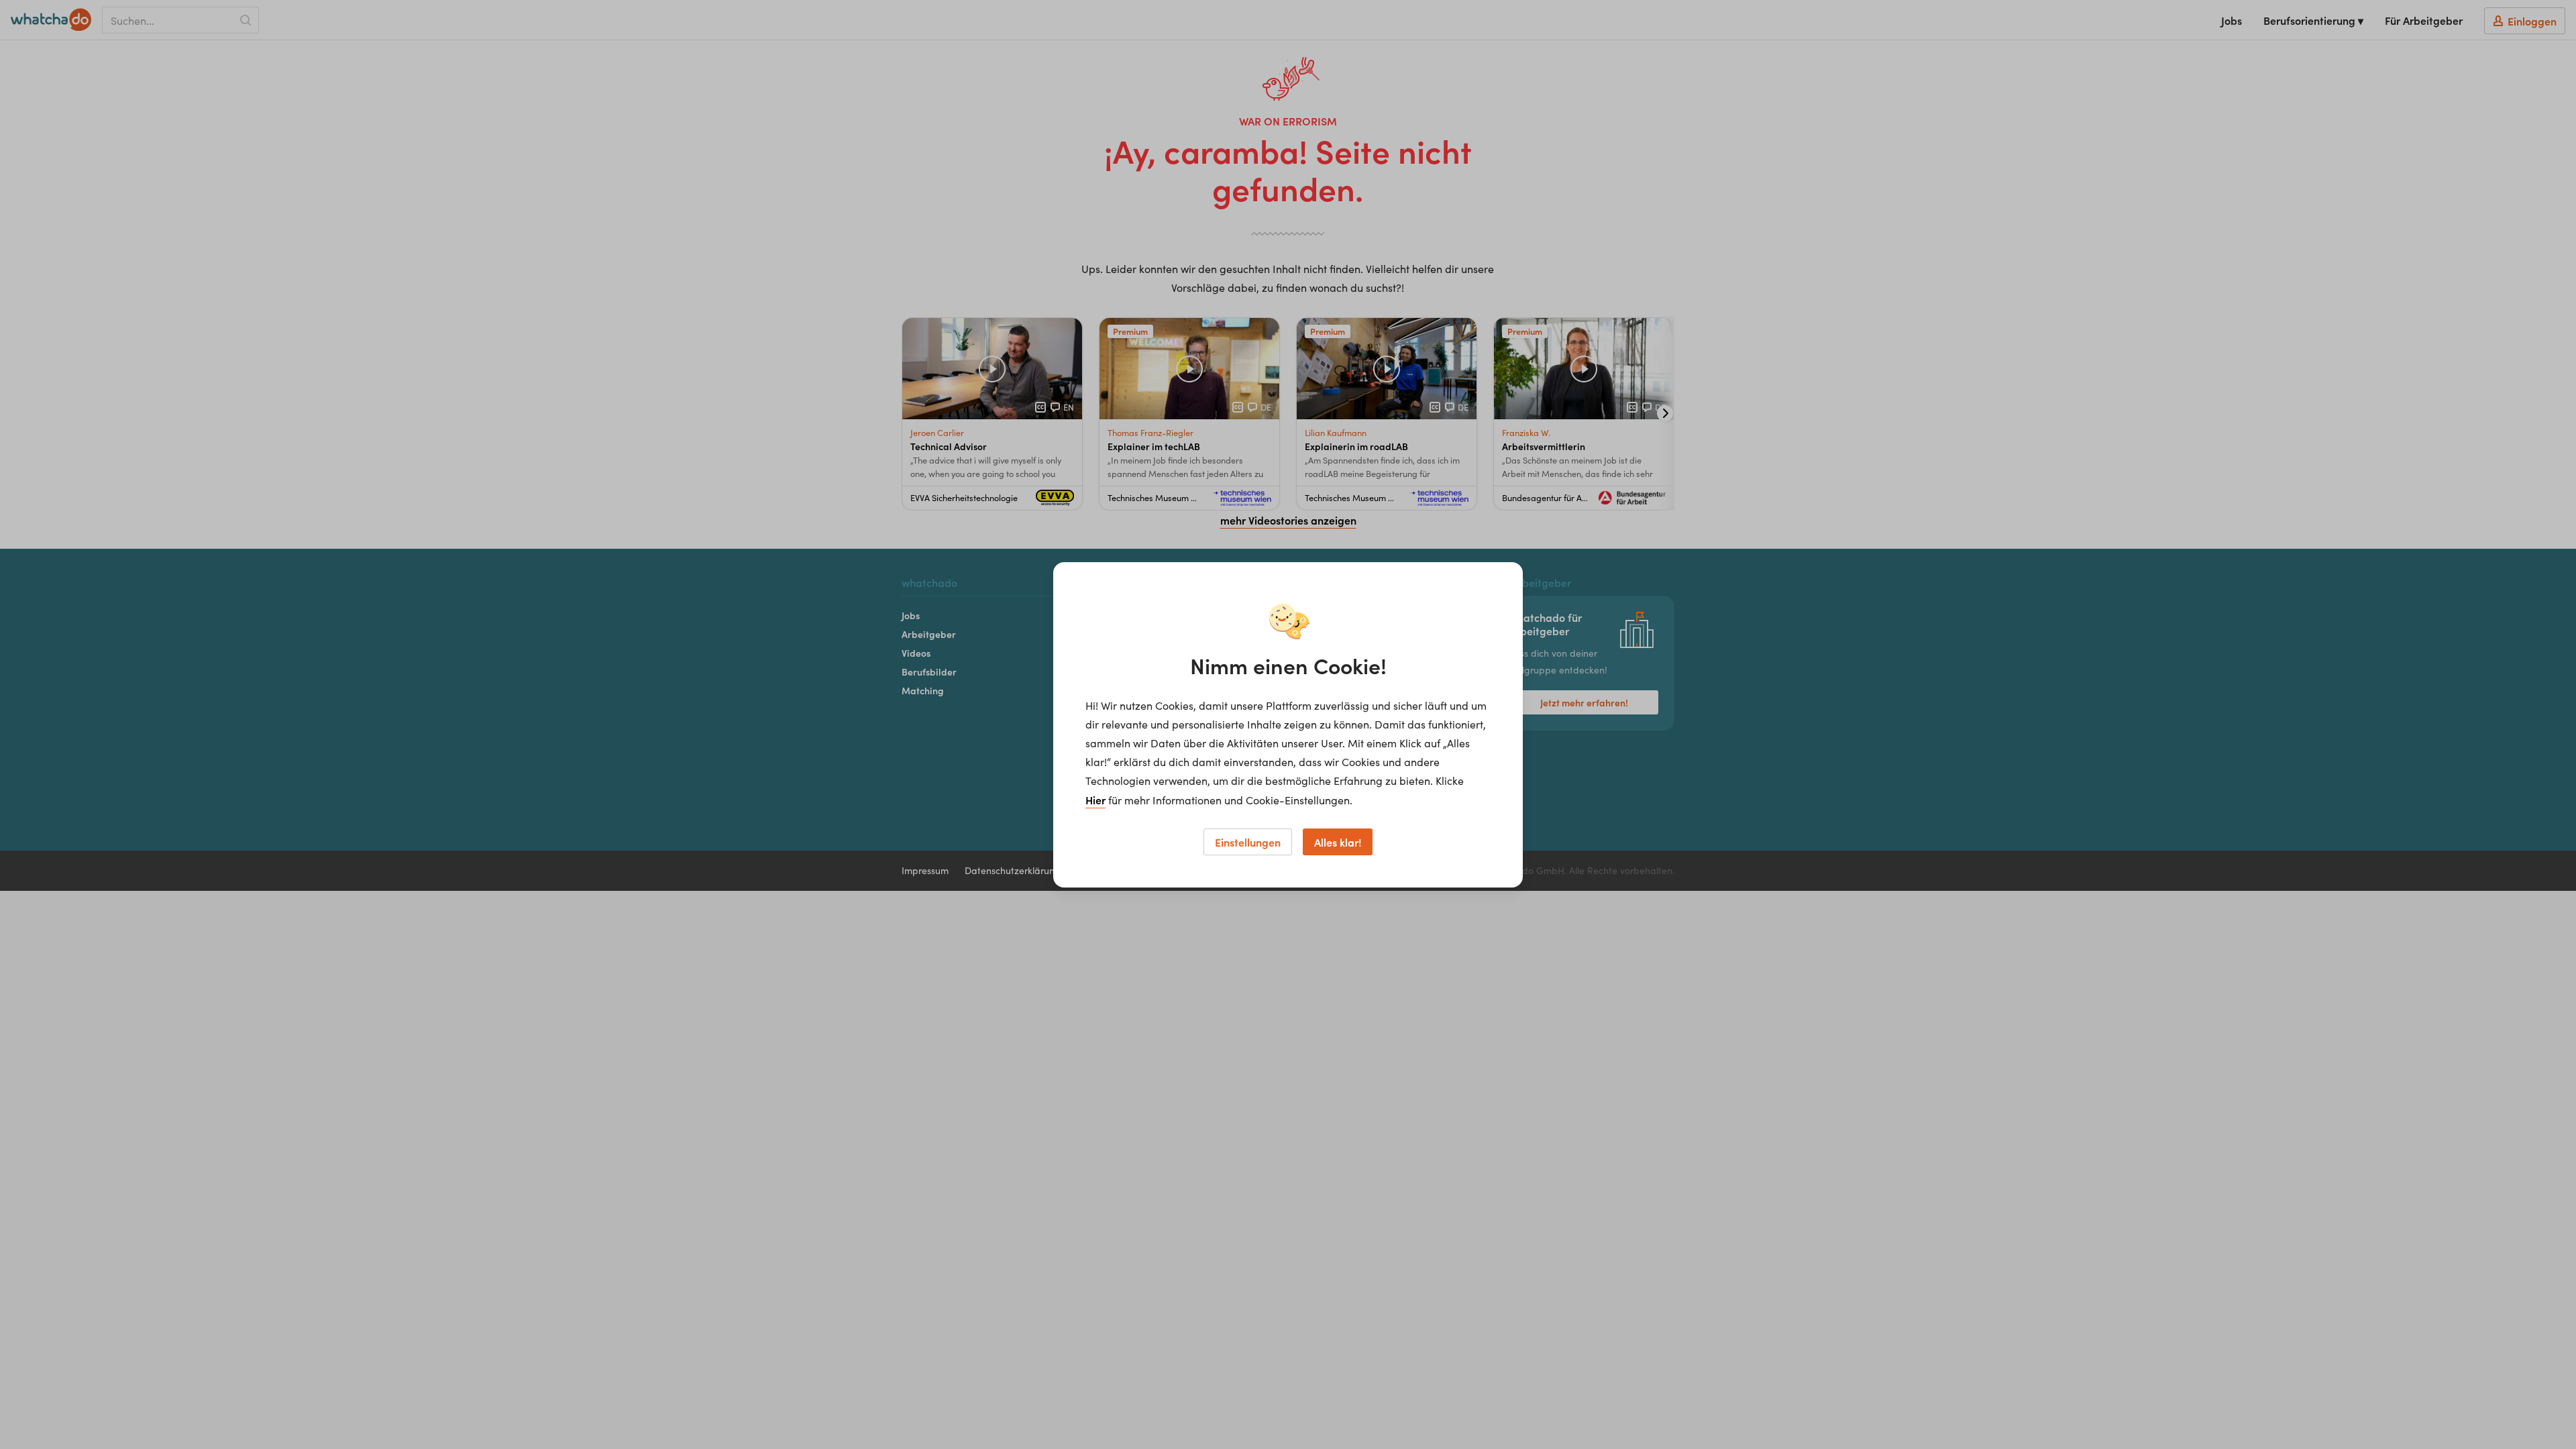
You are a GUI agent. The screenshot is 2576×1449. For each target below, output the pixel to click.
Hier (1095, 800)
